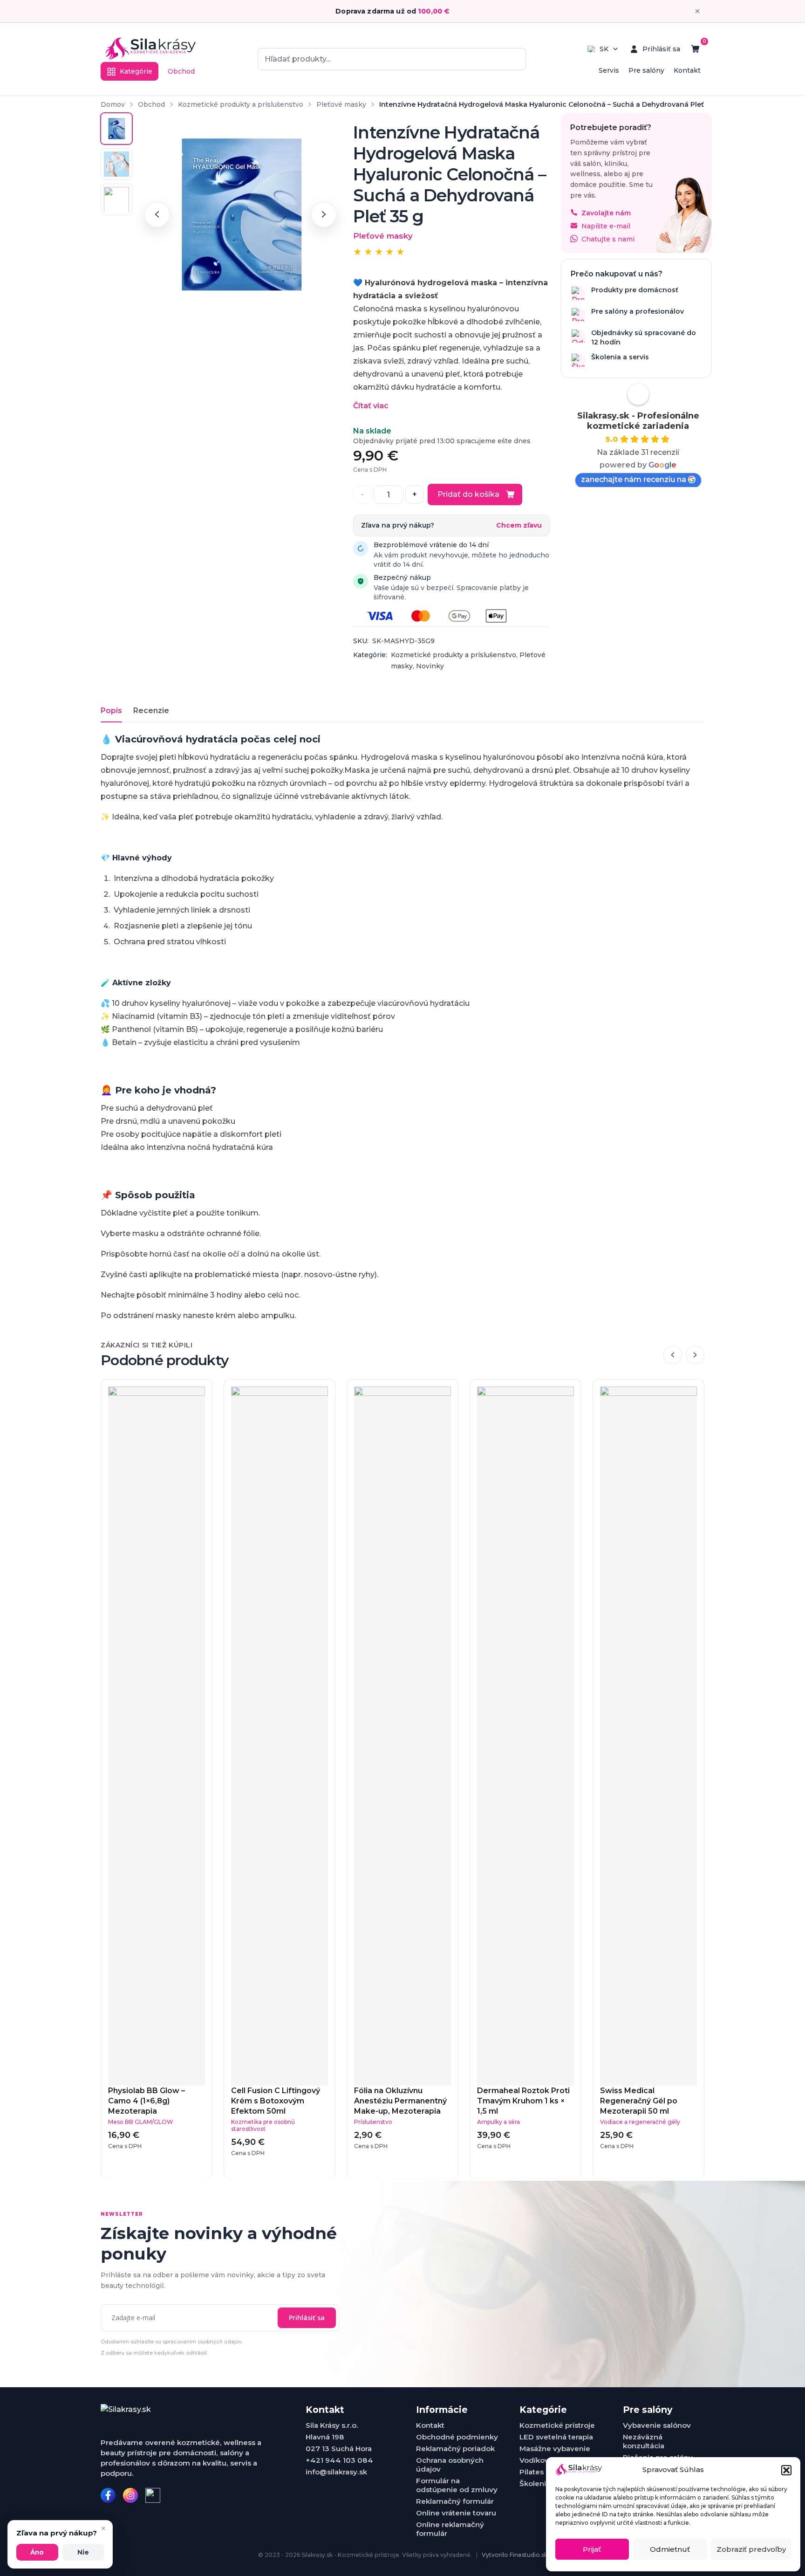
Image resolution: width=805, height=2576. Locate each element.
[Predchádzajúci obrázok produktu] (157, 214)
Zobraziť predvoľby (751, 2549)
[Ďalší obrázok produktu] (324, 214)
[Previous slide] (673, 1355)
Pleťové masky (341, 104)
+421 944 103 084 (339, 2460)
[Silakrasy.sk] (150, 49)
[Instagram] (130, 2495)
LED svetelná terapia (556, 2437)
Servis (609, 70)
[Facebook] (108, 2495)
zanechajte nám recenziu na (634, 479)
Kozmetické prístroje (557, 2425)
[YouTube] (153, 2495)
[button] (786, 2470)
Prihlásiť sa (307, 2318)
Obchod (181, 71)
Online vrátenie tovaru (456, 2513)
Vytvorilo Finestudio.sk (515, 2555)
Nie (83, 2552)
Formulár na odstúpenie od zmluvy (457, 2485)
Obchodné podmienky (457, 2437)
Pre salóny (646, 70)
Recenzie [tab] (151, 711)
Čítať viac (371, 406)
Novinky (430, 666)
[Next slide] (695, 1355)
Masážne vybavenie (555, 2449)
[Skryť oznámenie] (697, 11)
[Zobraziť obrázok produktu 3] (116, 199)
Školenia (535, 2483)
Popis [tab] (111, 711)
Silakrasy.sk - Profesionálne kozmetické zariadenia (638, 420)
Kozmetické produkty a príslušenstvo (241, 104)
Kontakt (687, 70)
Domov (113, 104)
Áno (37, 2552)
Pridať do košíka (468, 494)
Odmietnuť (670, 2549)
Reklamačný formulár (455, 2501)
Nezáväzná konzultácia (644, 2441)
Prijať (592, 2549)
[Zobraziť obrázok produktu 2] (116, 164)
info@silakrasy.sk (336, 2472)
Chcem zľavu (519, 526)
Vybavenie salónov (657, 2425)
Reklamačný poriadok (455, 2449)
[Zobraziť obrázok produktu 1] (116, 129)
